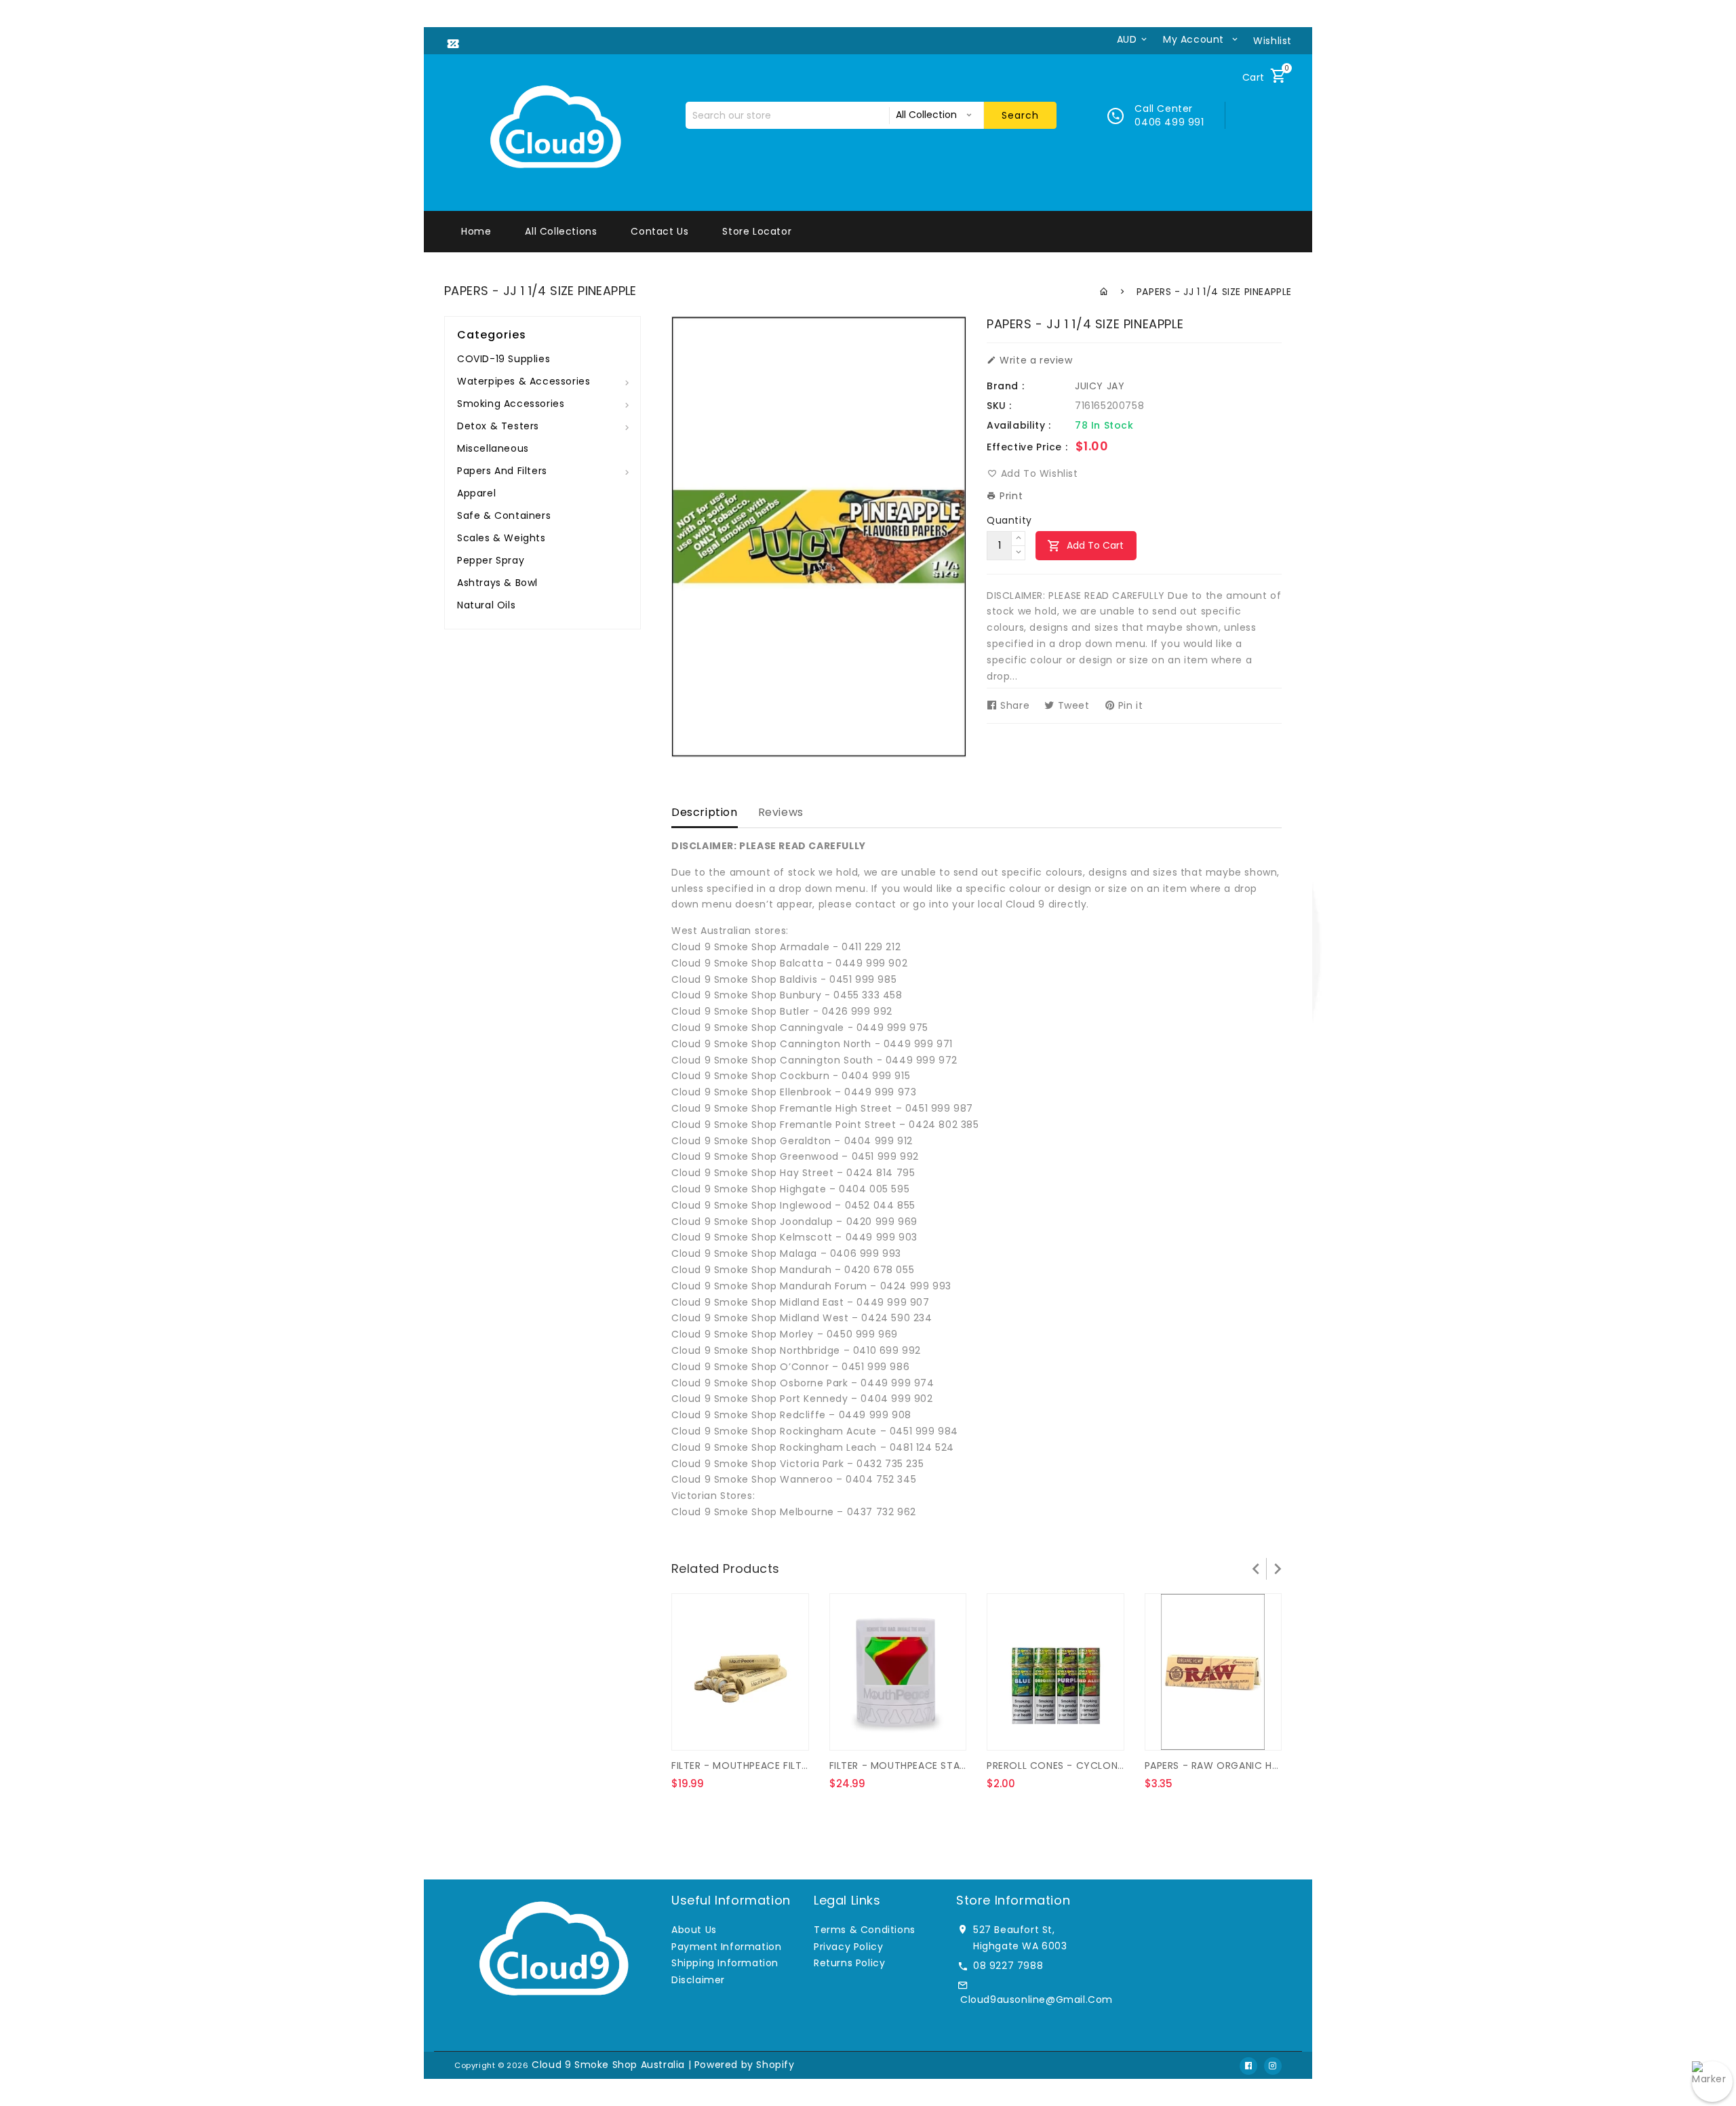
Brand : (1005, 386)
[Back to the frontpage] (1104, 292)
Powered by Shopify (745, 2065)
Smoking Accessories (511, 404)
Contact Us (659, 231)
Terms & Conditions (865, 1930)
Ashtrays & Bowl (497, 583)
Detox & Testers (498, 426)
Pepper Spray (491, 560)
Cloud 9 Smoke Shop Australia (608, 2065)
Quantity (1009, 520)
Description (705, 812)
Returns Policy (849, 1963)
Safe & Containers (504, 515)
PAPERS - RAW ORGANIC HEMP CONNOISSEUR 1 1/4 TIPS (1279, 1766)
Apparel (476, 493)
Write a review (1035, 360)
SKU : (999, 406)
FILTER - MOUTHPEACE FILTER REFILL (757, 1766)
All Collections (561, 231)
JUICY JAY (1100, 386)
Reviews (781, 812)
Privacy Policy (848, 1947)
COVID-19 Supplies (504, 359)
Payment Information (726, 1947)
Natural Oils (486, 605)
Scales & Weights (501, 538)
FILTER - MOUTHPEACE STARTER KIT (915, 1766)
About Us (694, 1930)
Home (476, 231)
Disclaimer (698, 1980)
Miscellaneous (493, 448)
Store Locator (757, 231)
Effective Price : (1027, 447)
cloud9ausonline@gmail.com (1037, 2000)
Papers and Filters (502, 471)
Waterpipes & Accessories (524, 381)
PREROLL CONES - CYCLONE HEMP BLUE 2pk (1092, 1766)
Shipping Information (725, 1963)
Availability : (1019, 425)
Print (1010, 496)
